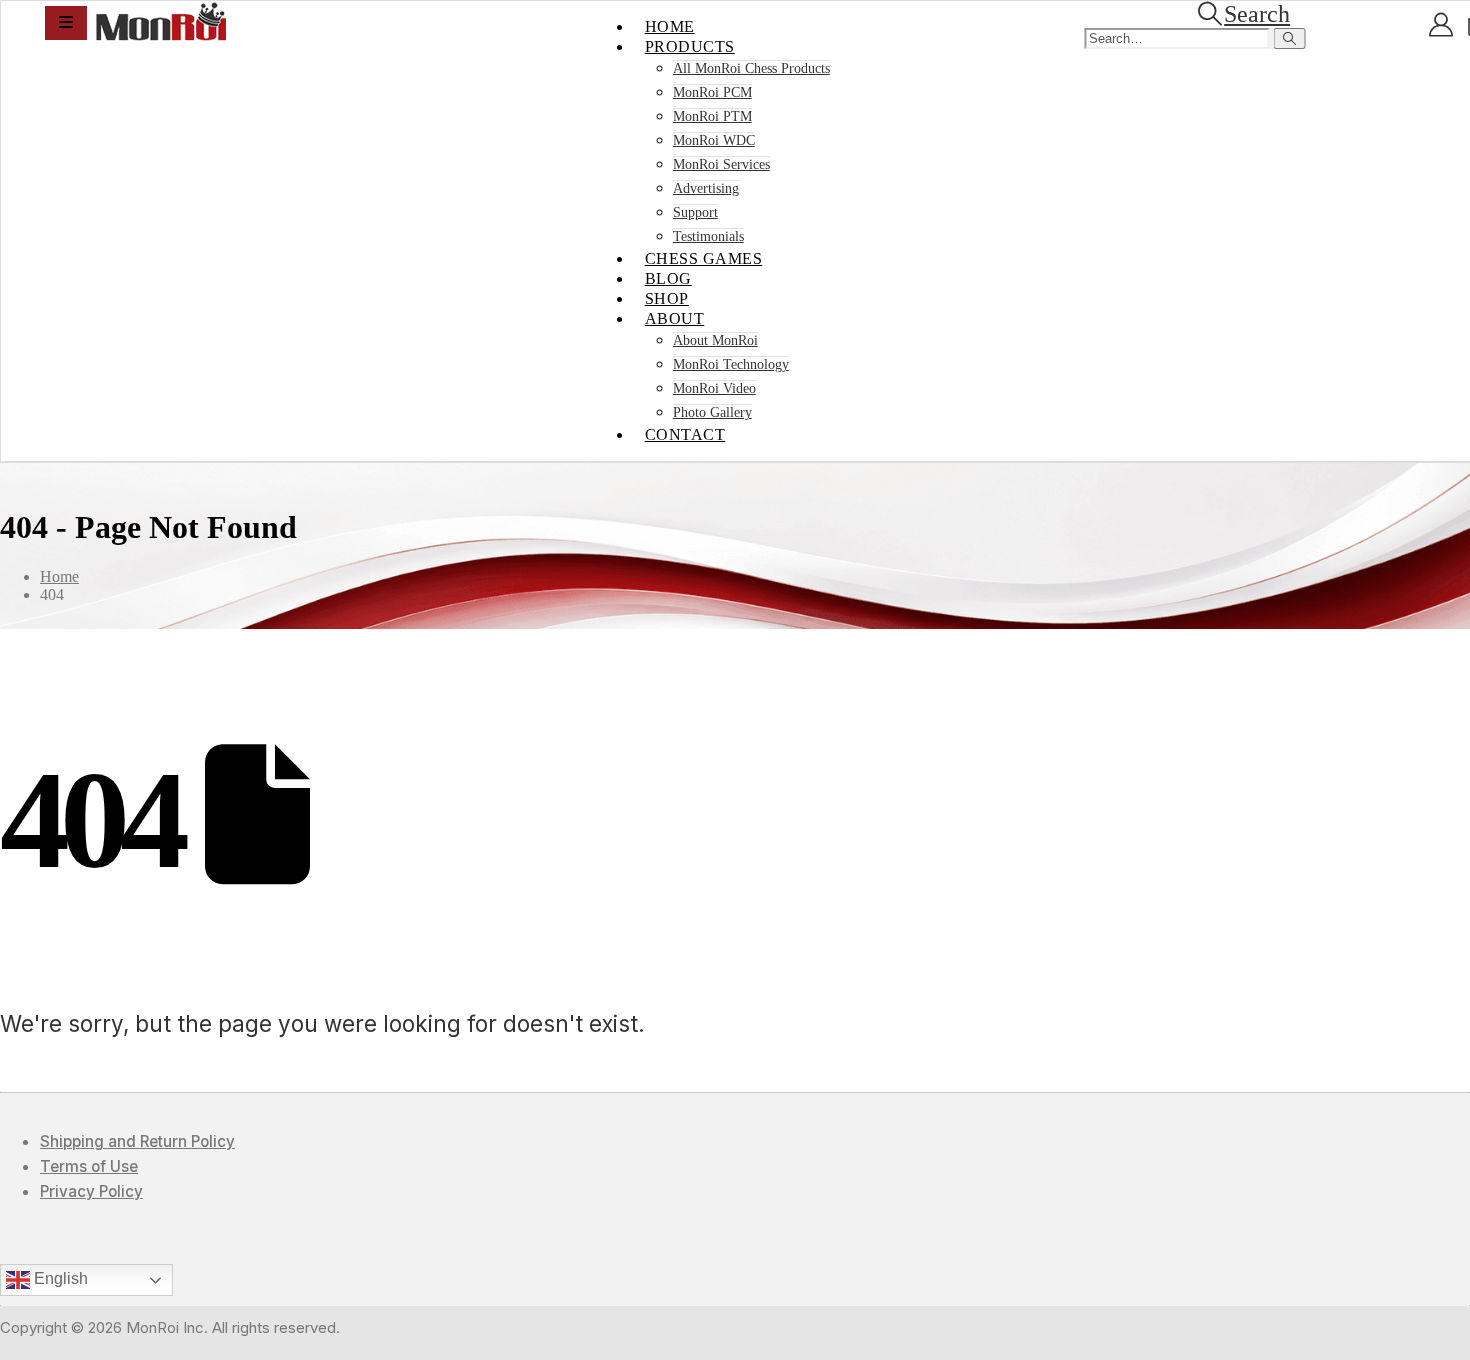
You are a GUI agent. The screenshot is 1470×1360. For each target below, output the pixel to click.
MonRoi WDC (714, 140)
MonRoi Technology (731, 364)
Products (690, 46)
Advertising (706, 188)
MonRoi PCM (712, 92)
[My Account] (1440, 25)
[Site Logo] (161, 35)
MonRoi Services (721, 164)
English (59, 1278)
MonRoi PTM (712, 116)
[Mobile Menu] (66, 23)
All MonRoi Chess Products (751, 68)
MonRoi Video (714, 388)
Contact (685, 434)
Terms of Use (89, 1166)
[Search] (1290, 38)
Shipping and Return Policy (137, 1141)
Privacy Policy (91, 1191)
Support (695, 212)
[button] (1242, 14)
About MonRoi (715, 340)
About (675, 318)
